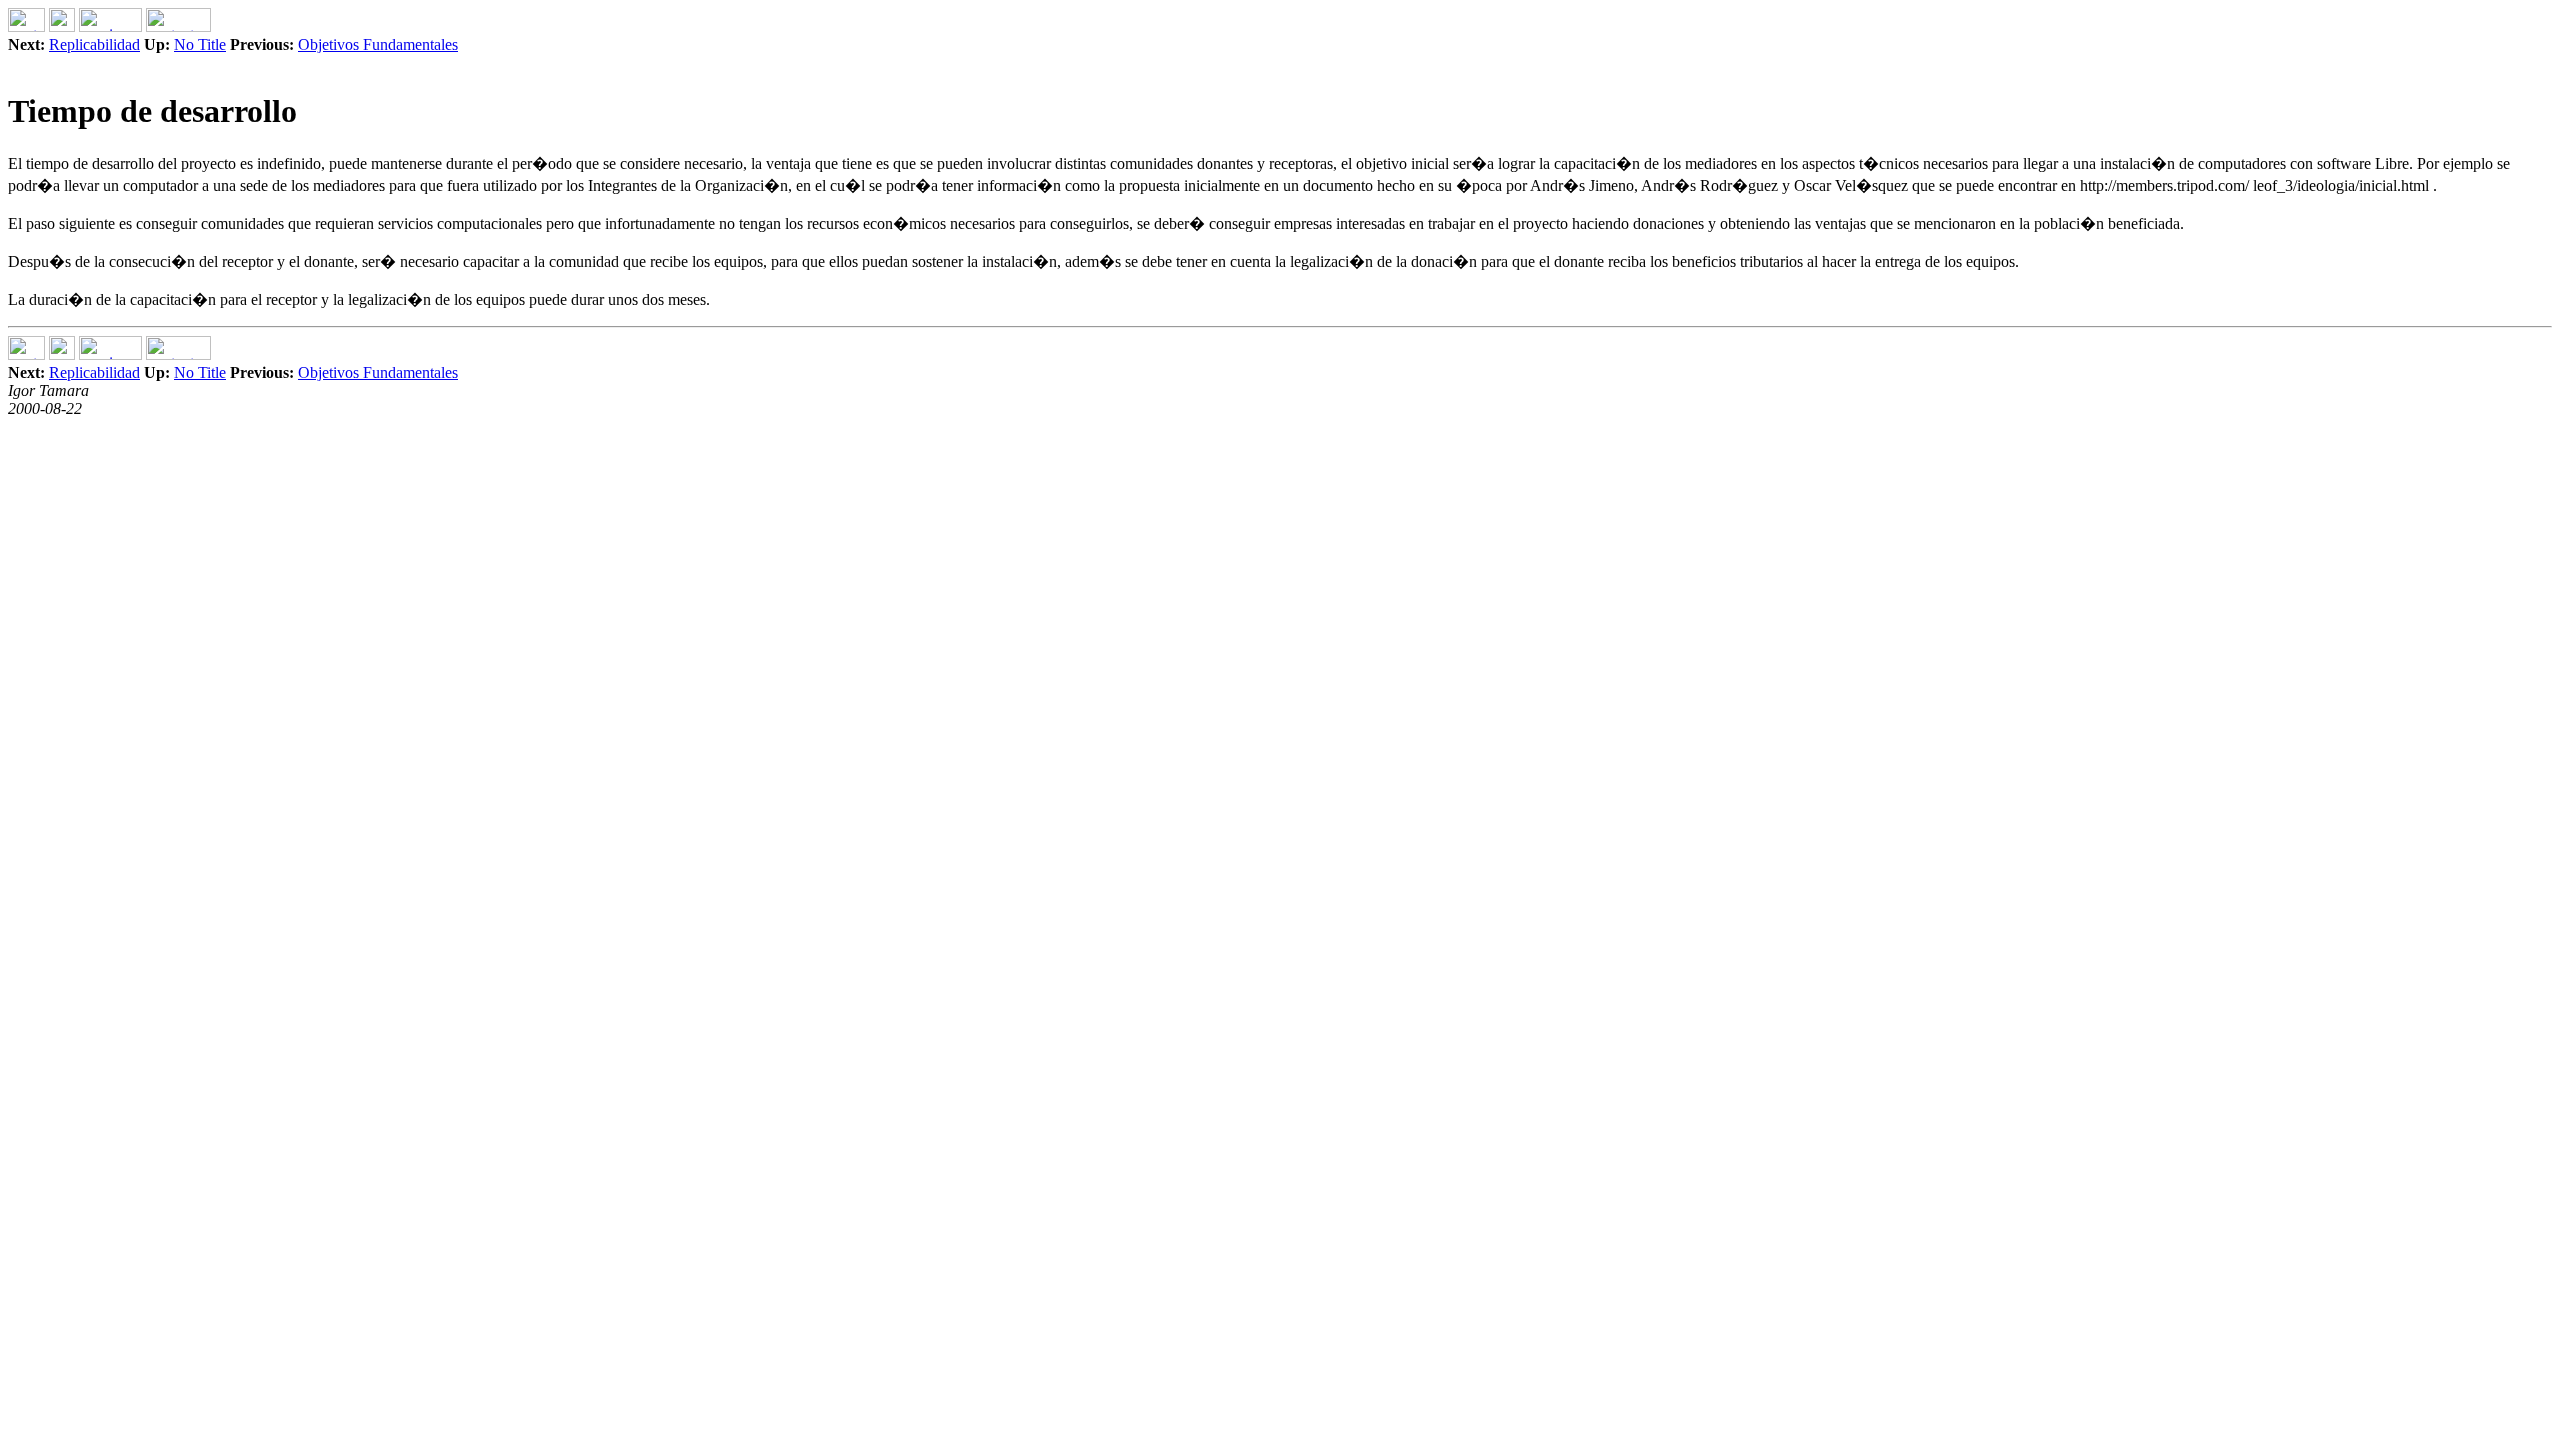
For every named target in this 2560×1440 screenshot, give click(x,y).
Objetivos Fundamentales (378, 44)
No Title (200, 44)
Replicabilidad (94, 44)
